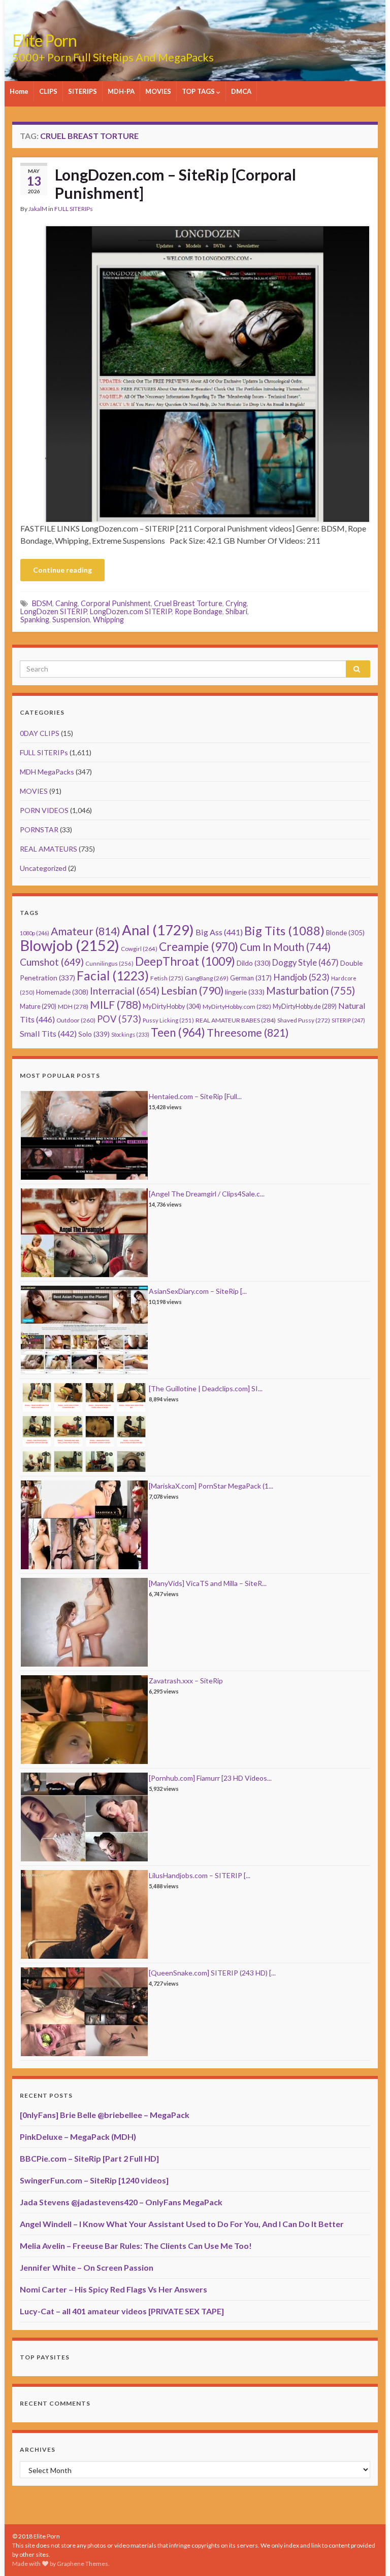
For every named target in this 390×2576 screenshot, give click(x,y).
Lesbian (192, 990)
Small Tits (48, 1033)
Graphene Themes (83, 2564)
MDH (73, 1007)
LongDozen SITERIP (54, 611)
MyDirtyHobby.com (237, 1007)
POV (119, 1019)
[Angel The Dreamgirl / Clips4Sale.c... (207, 1194)
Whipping (108, 620)
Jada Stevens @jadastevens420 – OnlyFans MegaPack (121, 2202)
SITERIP (348, 1020)
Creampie (199, 947)
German (251, 978)
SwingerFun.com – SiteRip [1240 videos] (94, 2180)
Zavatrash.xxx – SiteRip (186, 1681)
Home (19, 91)
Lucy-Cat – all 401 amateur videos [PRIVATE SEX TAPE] (122, 2311)
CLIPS (48, 91)
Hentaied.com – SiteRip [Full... (195, 1096)
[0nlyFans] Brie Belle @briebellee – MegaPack (105, 2115)
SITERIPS (83, 91)
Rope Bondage (199, 611)
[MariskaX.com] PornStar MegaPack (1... (211, 1486)
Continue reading (62, 570)
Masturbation (311, 991)
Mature (38, 1007)
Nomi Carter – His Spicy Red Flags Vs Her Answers (113, 2289)
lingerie (245, 992)
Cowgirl (139, 949)
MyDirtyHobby (172, 1006)
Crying (236, 603)
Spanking (35, 620)
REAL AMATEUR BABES (236, 1020)
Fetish (167, 978)
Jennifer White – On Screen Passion (87, 2267)
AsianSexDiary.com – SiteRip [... (198, 1291)
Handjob (301, 977)
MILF (116, 1004)
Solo (94, 1034)
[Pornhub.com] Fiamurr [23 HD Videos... (210, 1778)
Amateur (86, 931)
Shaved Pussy (304, 1020)
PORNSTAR (39, 830)
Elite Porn (44, 40)
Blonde (345, 933)
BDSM (42, 603)
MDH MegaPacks (47, 772)
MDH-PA (121, 91)
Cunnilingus (109, 963)
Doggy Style (305, 963)
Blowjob (70, 945)
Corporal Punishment (116, 603)
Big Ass (219, 932)
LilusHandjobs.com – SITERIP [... (200, 1875)
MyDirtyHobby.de (305, 1007)
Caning (67, 603)
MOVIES (158, 91)
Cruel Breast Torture (188, 603)
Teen (178, 1032)
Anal (158, 930)
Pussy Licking (168, 1020)
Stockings (130, 1034)
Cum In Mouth (285, 947)
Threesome (248, 1033)
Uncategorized (43, 868)
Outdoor (76, 1020)
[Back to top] (367, 2553)
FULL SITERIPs (74, 209)
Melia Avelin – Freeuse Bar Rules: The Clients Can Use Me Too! (136, 2246)
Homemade (62, 992)
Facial (113, 976)
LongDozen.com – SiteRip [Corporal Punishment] (175, 184)
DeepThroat (185, 961)
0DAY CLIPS (40, 733)
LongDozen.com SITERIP (131, 611)
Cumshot (52, 962)
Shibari (236, 611)
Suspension (71, 620)
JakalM (38, 209)
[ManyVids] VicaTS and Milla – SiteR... (208, 1583)
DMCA (241, 91)
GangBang (207, 978)
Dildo (254, 963)
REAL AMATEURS (48, 849)
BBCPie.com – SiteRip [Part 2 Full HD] (89, 2158)
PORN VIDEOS (44, 810)
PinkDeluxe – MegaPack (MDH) (78, 2137)
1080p (35, 933)
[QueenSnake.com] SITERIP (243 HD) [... (212, 1973)
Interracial (125, 991)
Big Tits (284, 931)
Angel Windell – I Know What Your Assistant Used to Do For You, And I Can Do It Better (182, 2224)
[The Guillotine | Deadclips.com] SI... (206, 1388)
